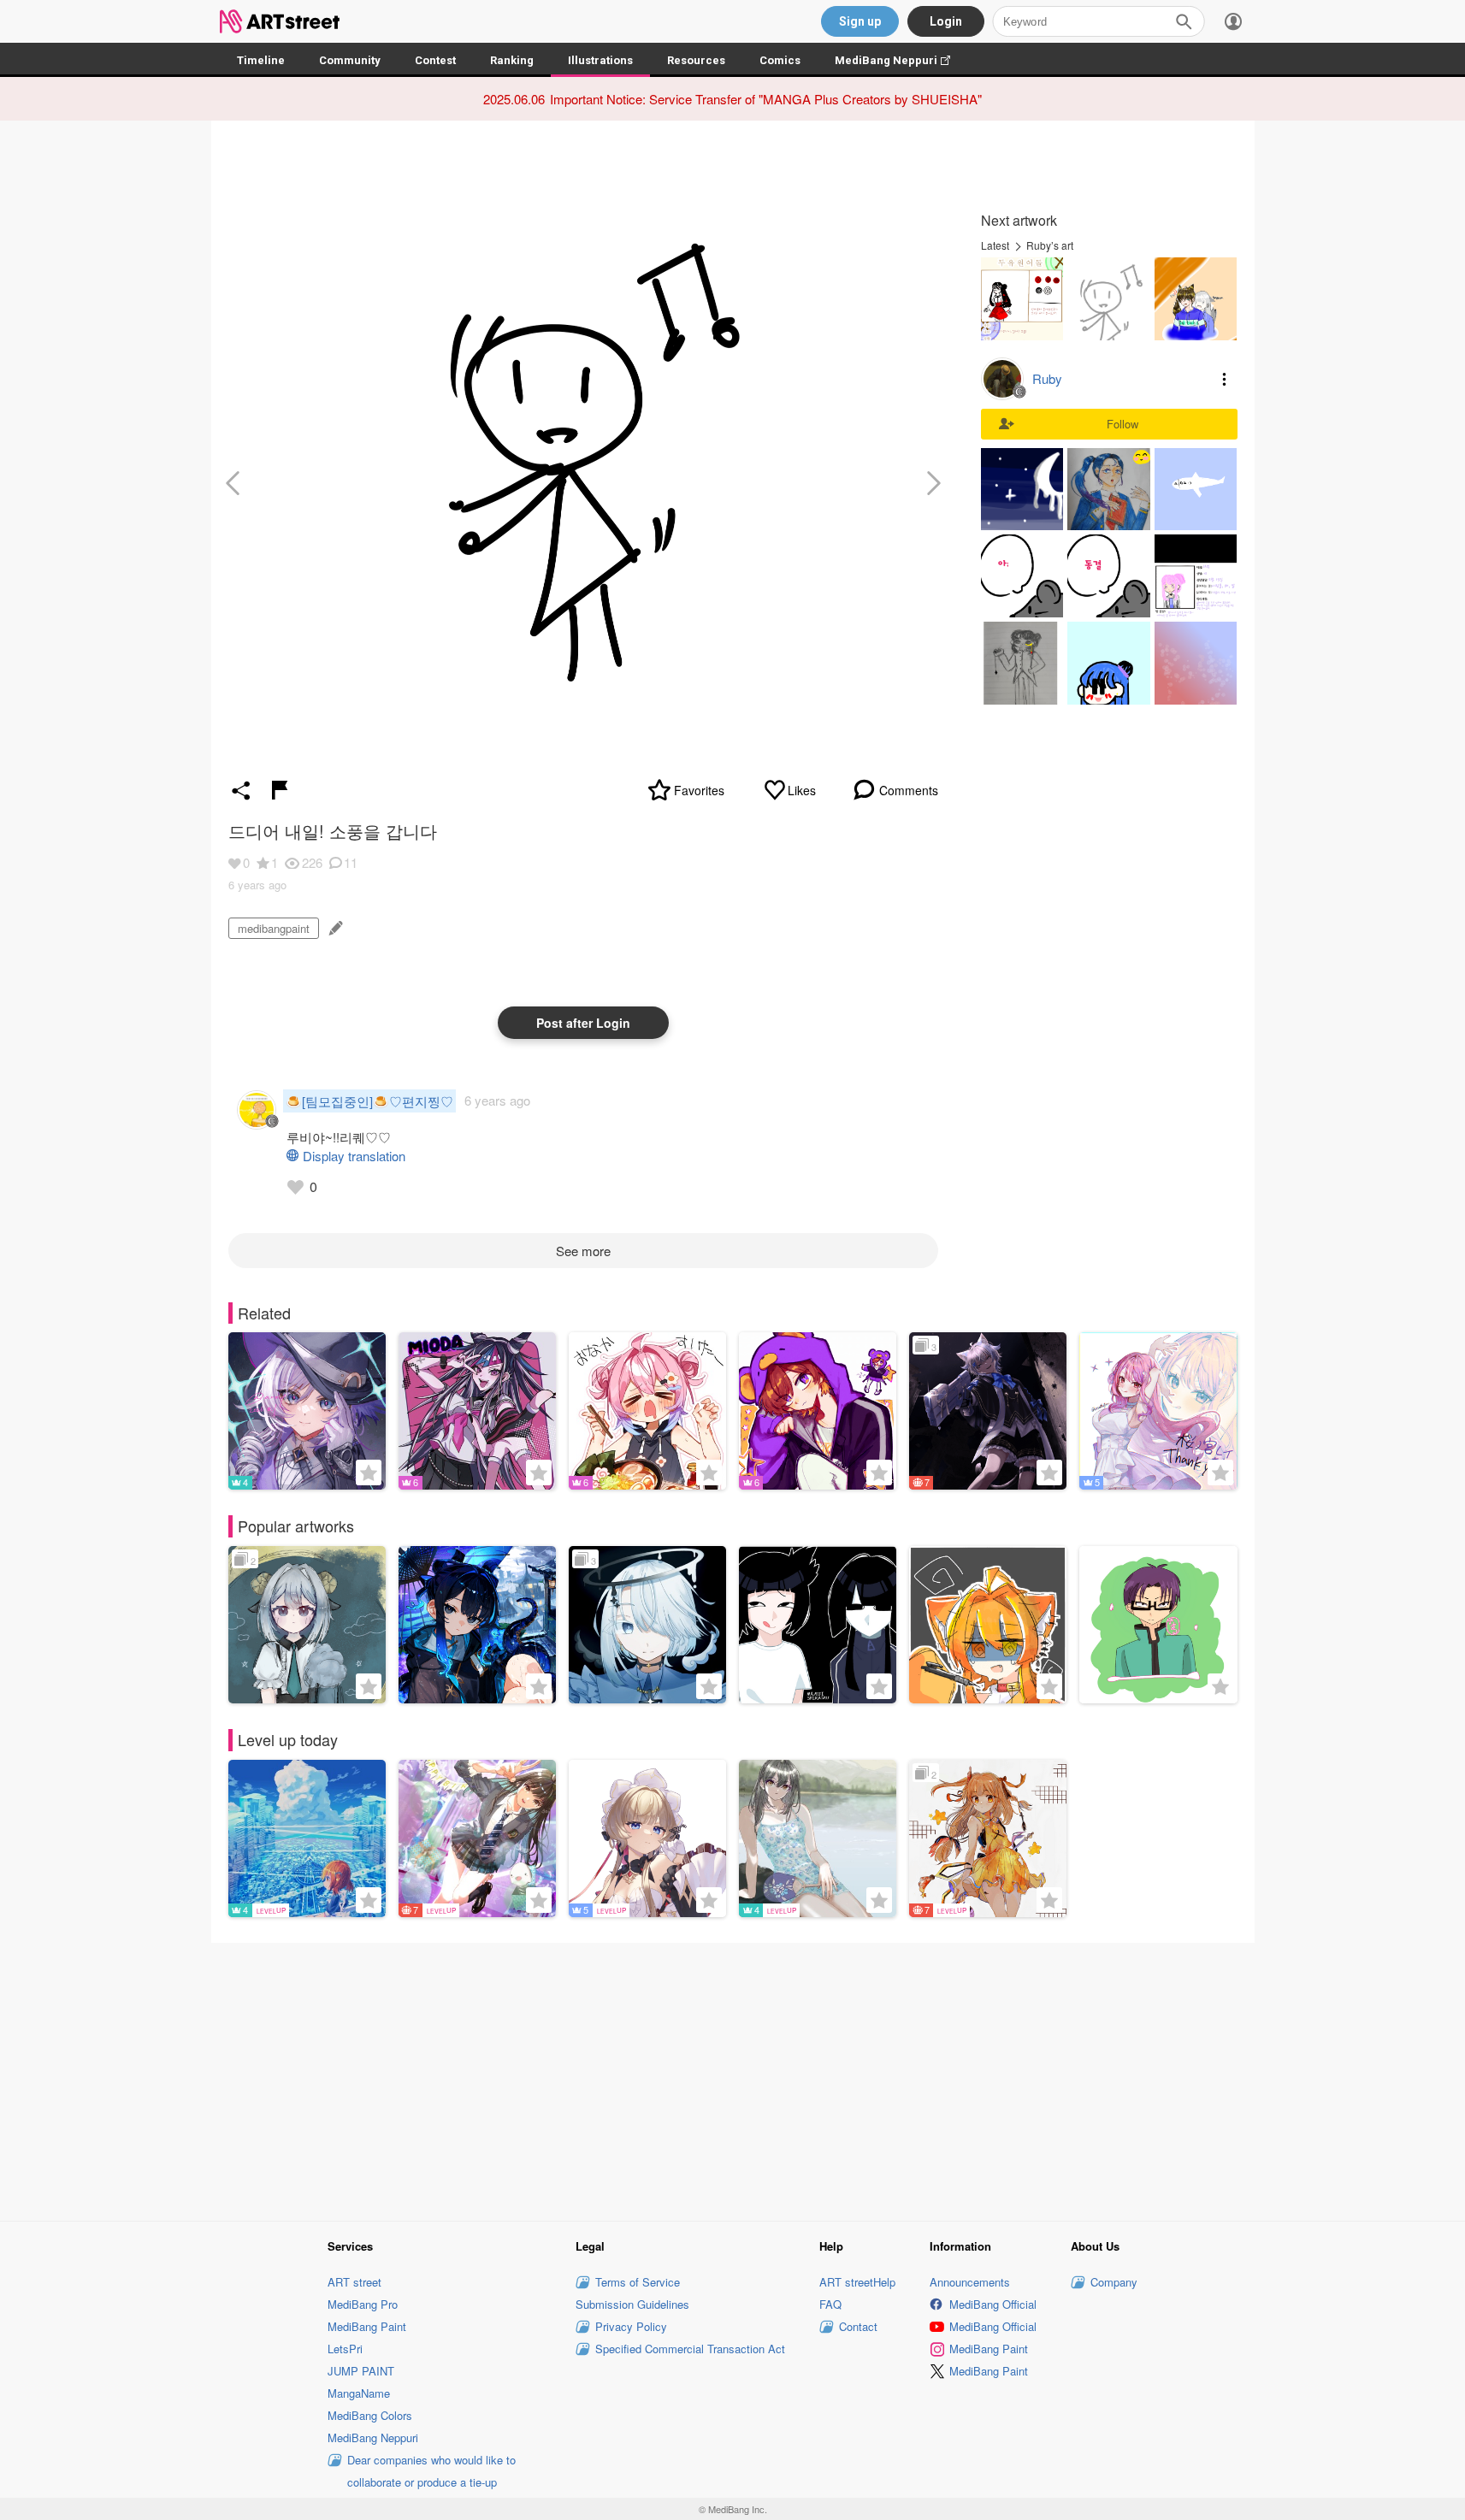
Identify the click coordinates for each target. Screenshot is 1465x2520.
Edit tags (334, 928)
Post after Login (583, 1023)
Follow (1122, 424)
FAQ (830, 2304)
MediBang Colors (370, 2415)
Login (946, 21)
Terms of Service (638, 2282)
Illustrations (600, 60)
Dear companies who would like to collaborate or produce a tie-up (431, 2471)
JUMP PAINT (361, 2371)
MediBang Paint (367, 2326)
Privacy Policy (631, 2326)
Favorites (699, 790)
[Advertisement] (733, 2079)
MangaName (359, 2393)
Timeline (261, 60)
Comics (780, 60)
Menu (1225, 379)
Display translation (354, 1156)
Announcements (970, 2282)
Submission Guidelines (632, 2304)
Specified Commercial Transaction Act (690, 2349)
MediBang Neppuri (901, 60)
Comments (909, 790)
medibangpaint (274, 928)
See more (583, 1251)
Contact (858, 2326)
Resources (696, 60)
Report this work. (280, 790)
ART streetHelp (857, 2282)
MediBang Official (993, 2304)
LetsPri (345, 2349)
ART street (354, 2282)
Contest (435, 60)
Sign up (860, 21)
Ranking (512, 60)
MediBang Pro (363, 2304)
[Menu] (1233, 21)
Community (350, 60)
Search (1184, 21)
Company (1114, 2282)
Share (241, 790)
